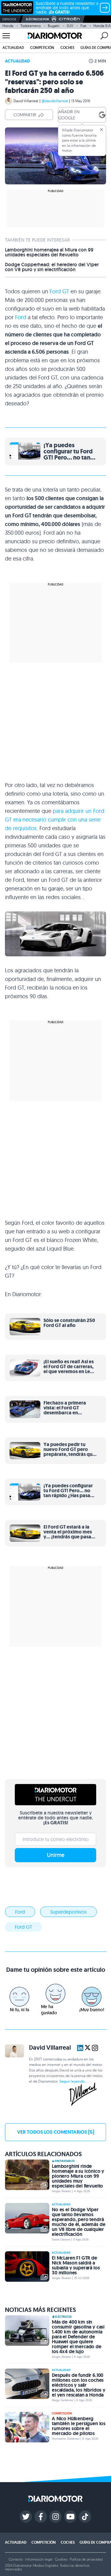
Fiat (83, 26)
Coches (67, 48)
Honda (8, 26)
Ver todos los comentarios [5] (55, 2132)
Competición (42, 48)
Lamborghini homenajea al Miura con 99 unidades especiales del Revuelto (49, 252)
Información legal (39, 2559)
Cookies (61, 2559)
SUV (70, 26)
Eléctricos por (37, 19)
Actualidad (13, 48)
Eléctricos (63, 2317)
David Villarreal (26, 101)
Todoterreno (31, 26)
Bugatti (54, 26)
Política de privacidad (86, 2559)
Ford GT (59, 291)
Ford (21, 317)
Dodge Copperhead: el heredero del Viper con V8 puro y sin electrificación (52, 267)
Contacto (16, 2559)
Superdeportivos (68, 1912)
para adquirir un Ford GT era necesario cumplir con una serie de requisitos (55, 820)
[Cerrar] (101, 130)
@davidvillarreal (55, 101)
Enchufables (65, 2161)
